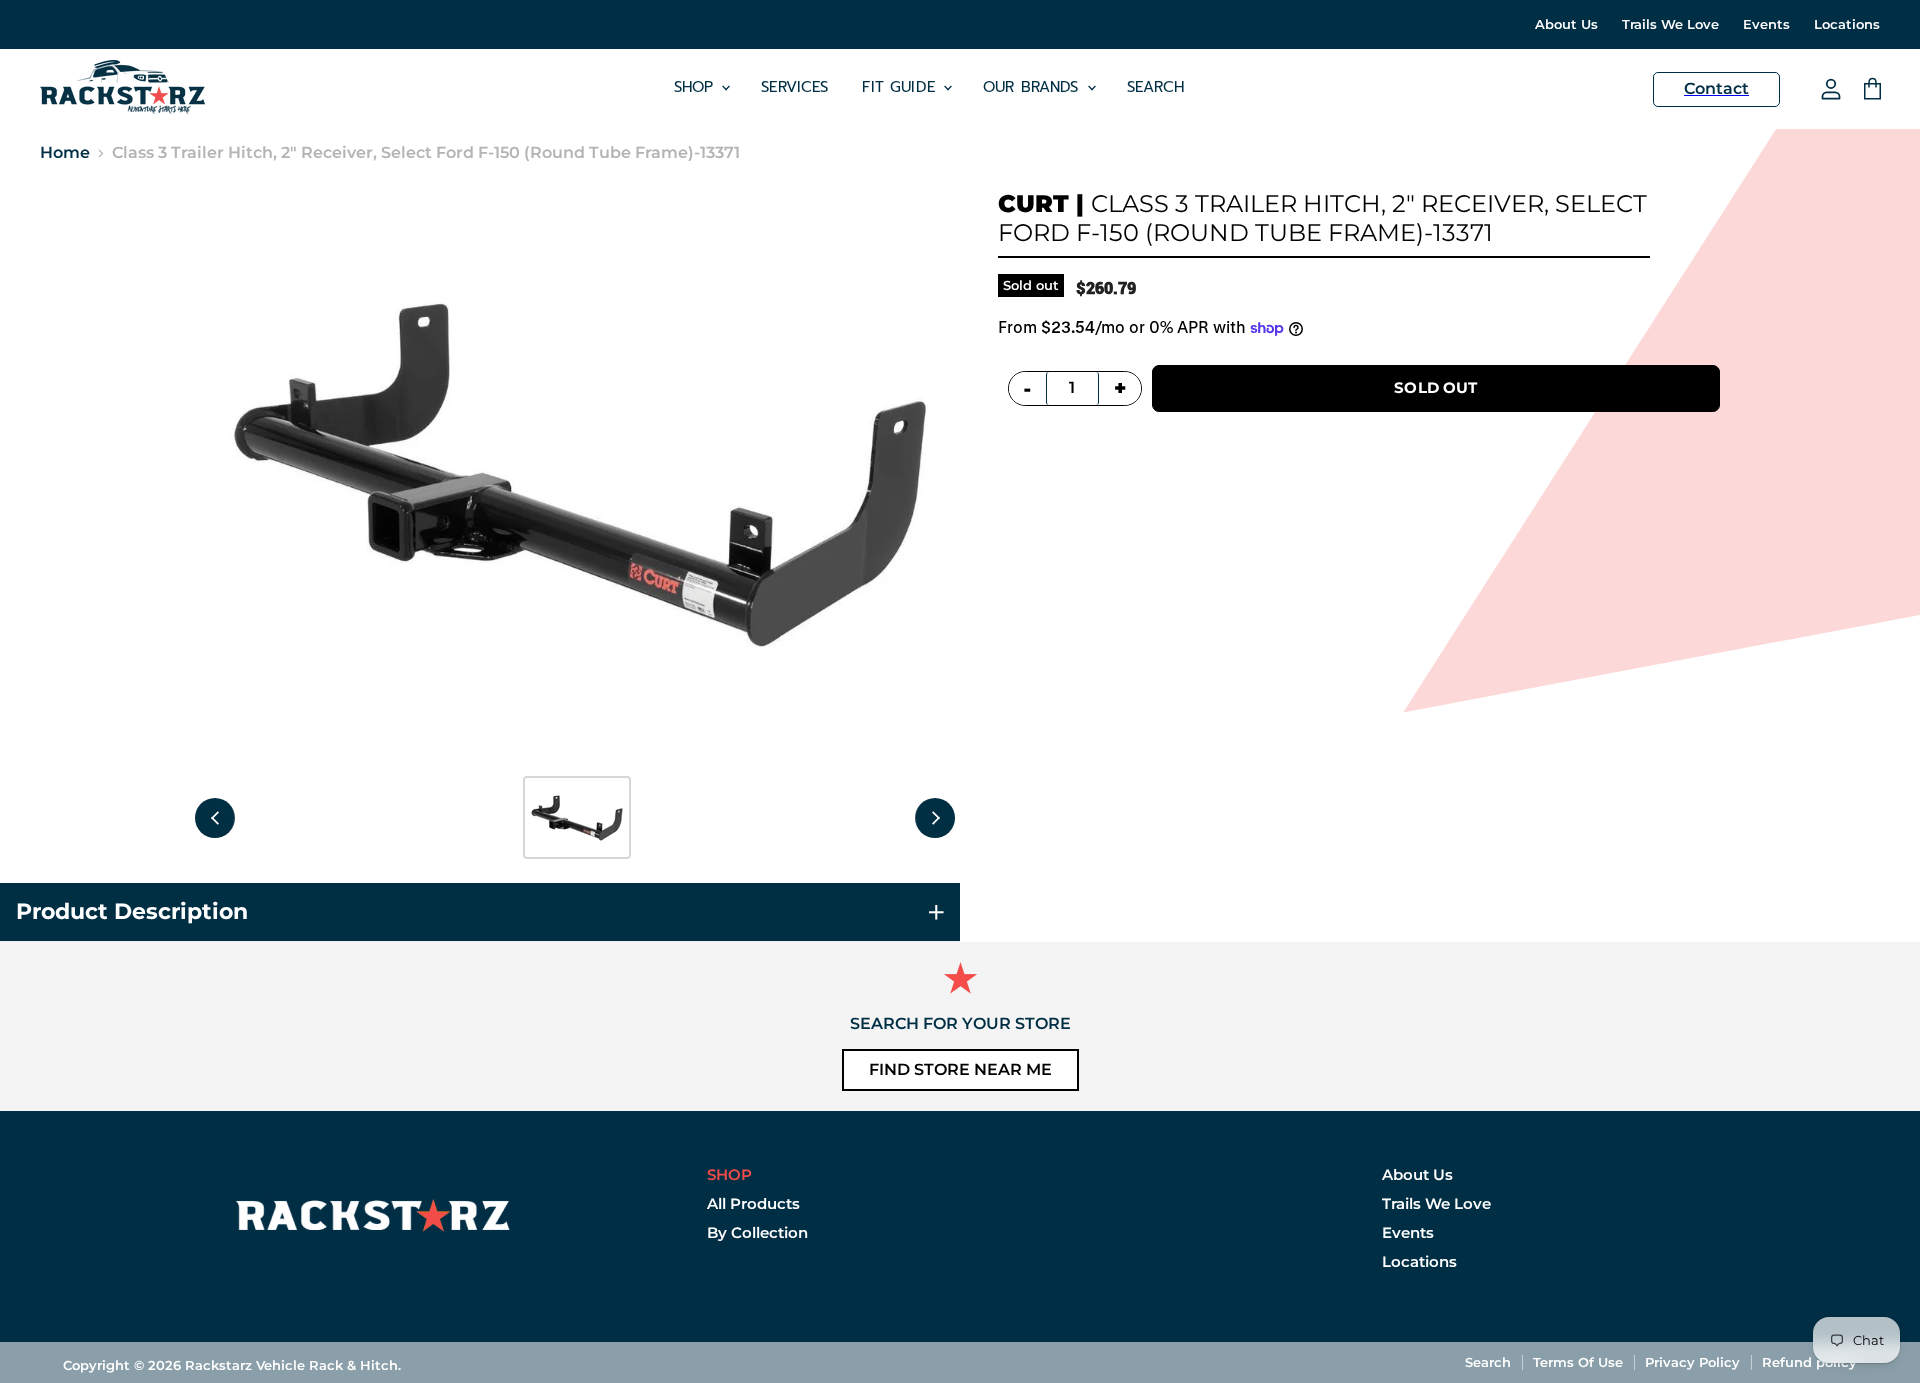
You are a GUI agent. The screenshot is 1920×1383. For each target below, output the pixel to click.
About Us (1566, 24)
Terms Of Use (1578, 1362)
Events (1766, 24)
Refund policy (1809, 1362)
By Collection (757, 1232)
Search (1156, 87)
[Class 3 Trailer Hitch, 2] (577, 817)
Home (65, 153)
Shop (697, 87)
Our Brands (1034, 87)
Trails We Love (1670, 24)
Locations (1847, 24)
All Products (753, 1203)
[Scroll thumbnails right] (935, 818)
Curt (1033, 203)
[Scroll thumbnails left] (215, 818)
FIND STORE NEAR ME (960, 1069)
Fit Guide (901, 87)
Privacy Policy (1692, 1362)
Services (794, 87)
